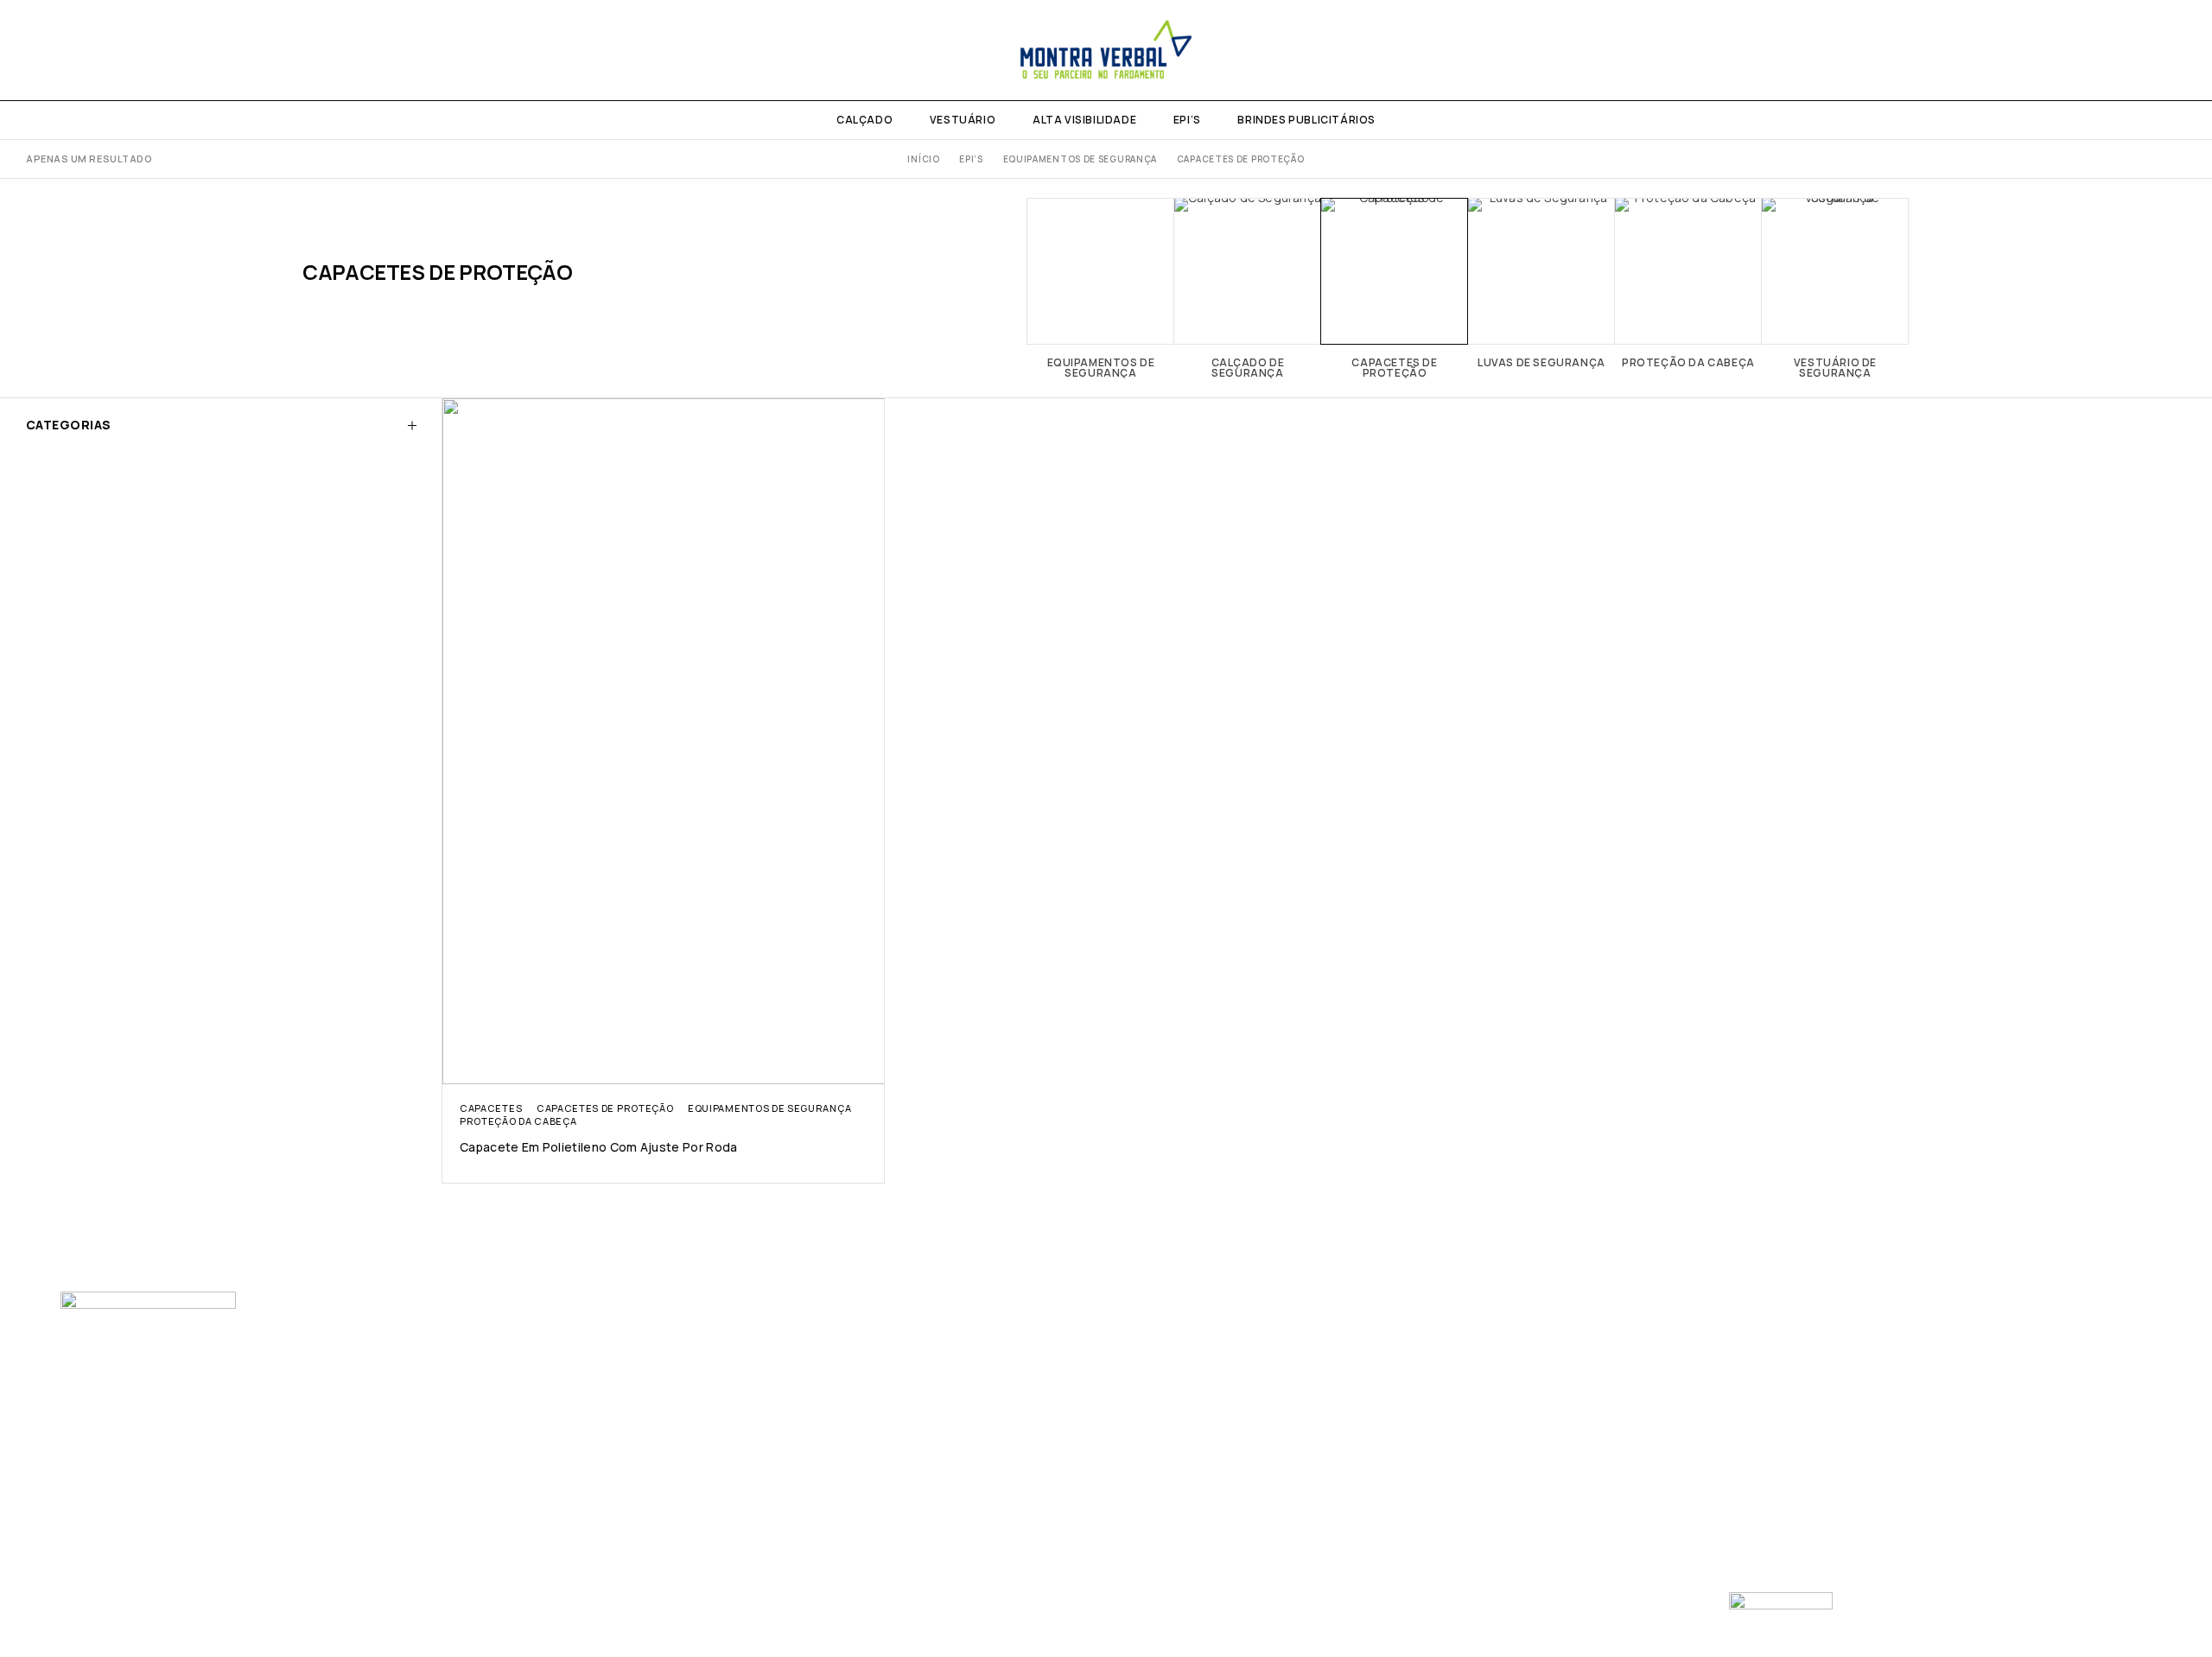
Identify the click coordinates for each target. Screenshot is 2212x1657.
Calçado (864, 120)
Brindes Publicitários (1306, 120)
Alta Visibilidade (1084, 120)
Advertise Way (1127, 1613)
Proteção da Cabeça (518, 1121)
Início (923, 159)
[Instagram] (60, 50)
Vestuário (963, 120)
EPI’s (1187, 120)
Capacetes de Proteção (605, 1108)
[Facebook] (32, 50)
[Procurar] (2150, 50)
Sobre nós (623, 1365)
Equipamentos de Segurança (1081, 159)
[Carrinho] (2180, 50)
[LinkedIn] (88, 50)
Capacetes (491, 1108)
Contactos (626, 1397)
